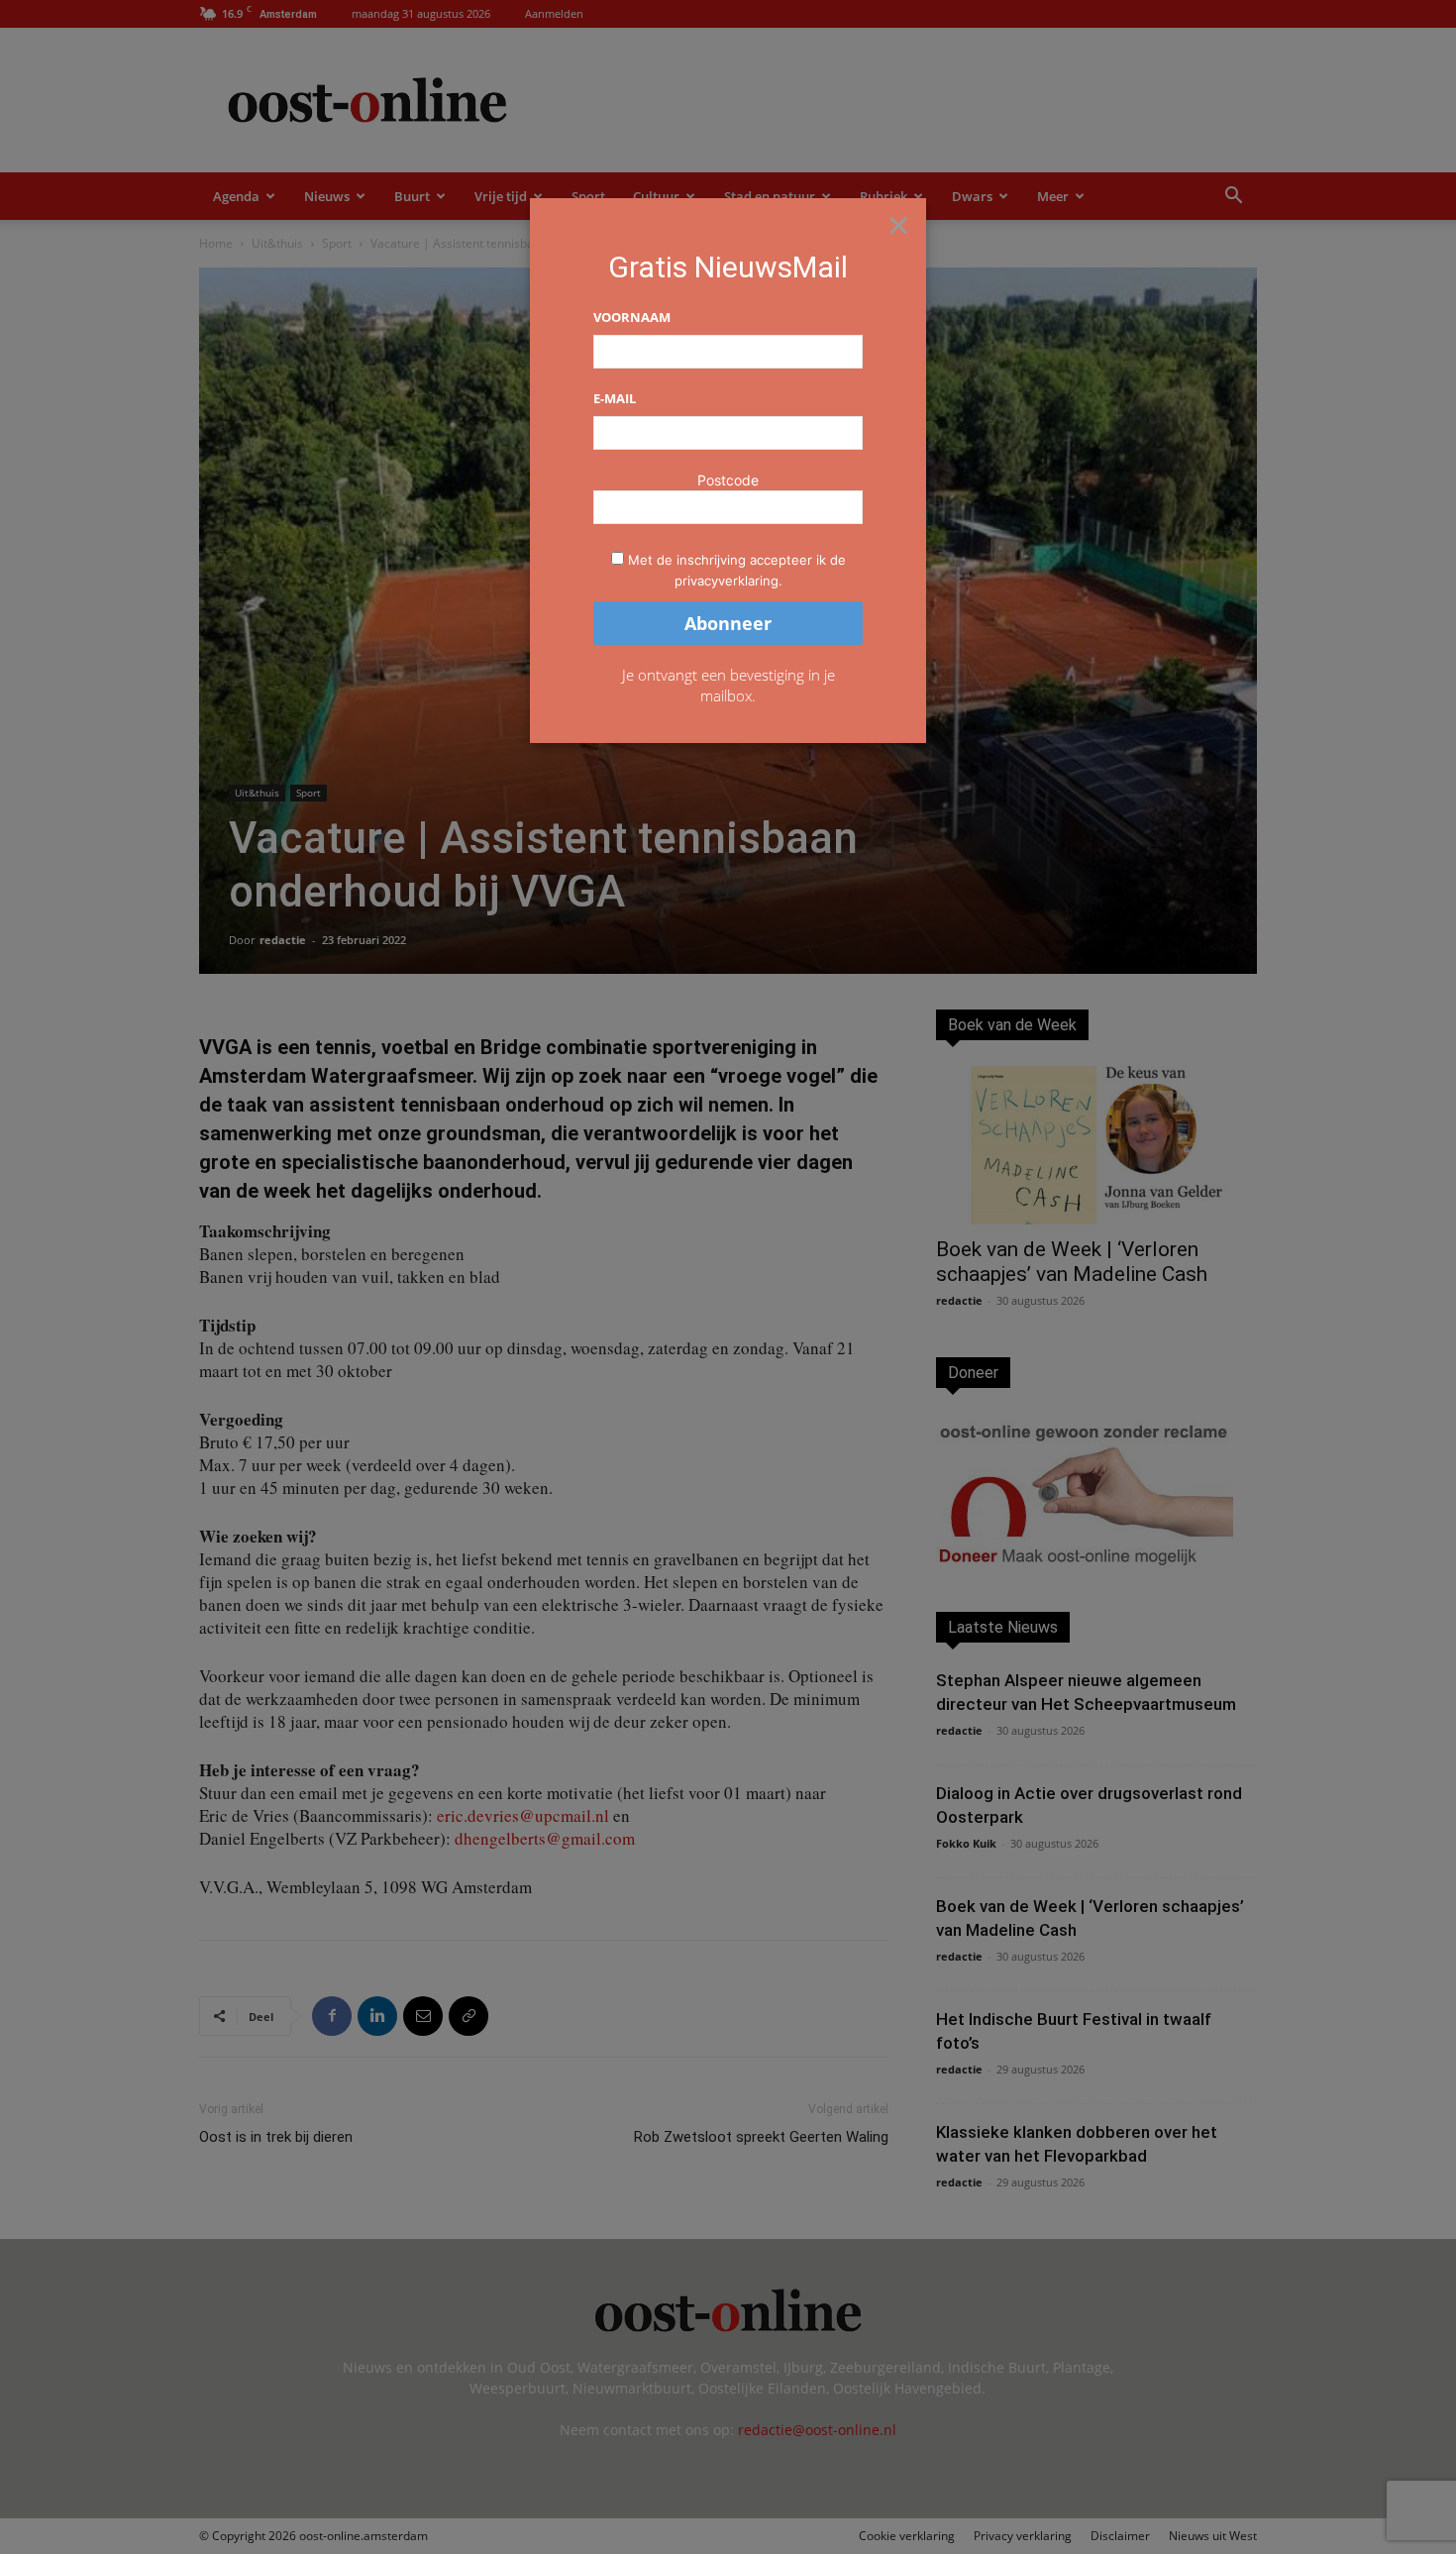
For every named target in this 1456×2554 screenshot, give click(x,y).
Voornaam (632, 317)
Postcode (728, 480)
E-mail (615, 398)
